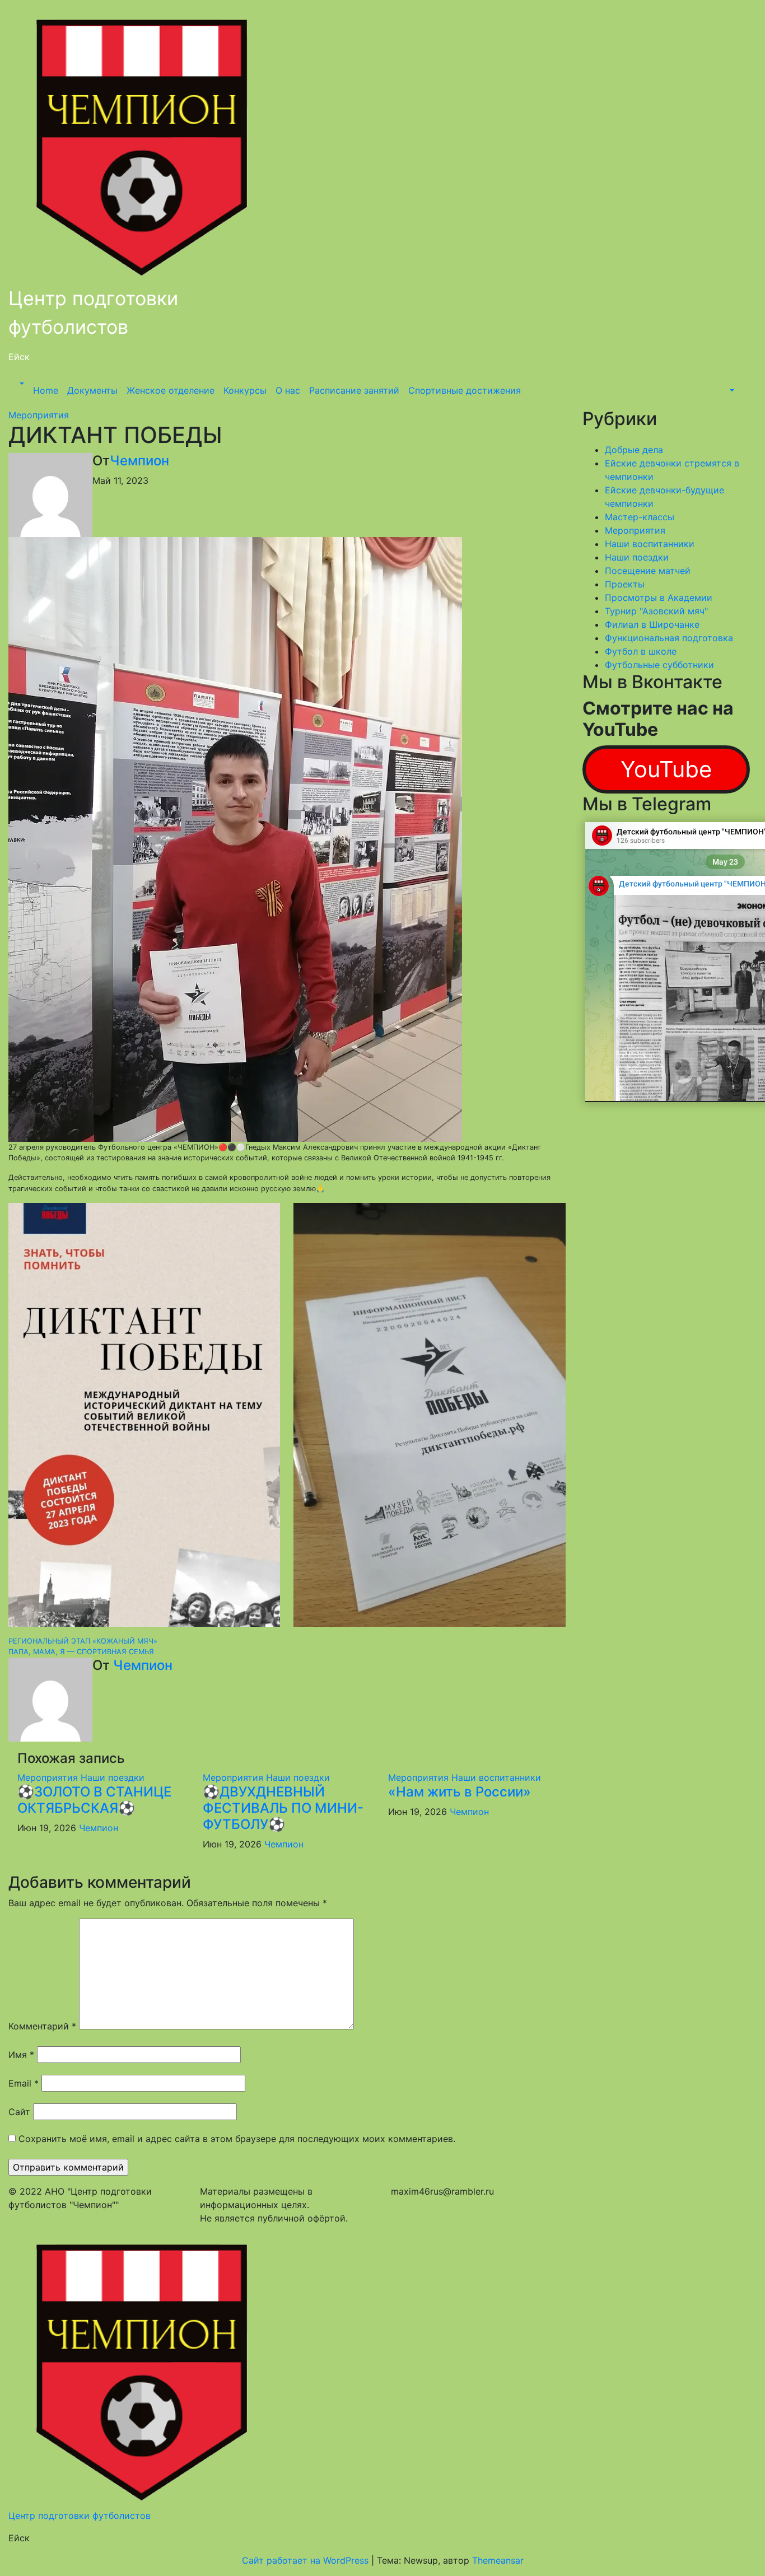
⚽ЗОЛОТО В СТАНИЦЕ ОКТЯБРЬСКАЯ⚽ (94, 1800)
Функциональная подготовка (669, 638)
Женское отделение (171, 390)
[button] (21, 384)
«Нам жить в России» (460, 1792)
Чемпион (139, 461)
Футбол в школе (641, 651)
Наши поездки (113, 1777)
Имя (21, 2055)
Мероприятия (39, 415)
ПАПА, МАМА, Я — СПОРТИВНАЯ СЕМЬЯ (81, 1652)
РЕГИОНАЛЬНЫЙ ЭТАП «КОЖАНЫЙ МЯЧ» (83, 1641)
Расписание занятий (354, 390)
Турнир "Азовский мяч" (656, 611)
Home (46, 390)
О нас (288, 390)
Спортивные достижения (465, 390)
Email (24, 2083)
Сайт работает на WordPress (307, 2560)
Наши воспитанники (496, 1777)
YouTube (666, 769)
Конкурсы (245, 390)
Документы (92, 390)
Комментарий (42, 2026)
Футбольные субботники (659, 665)
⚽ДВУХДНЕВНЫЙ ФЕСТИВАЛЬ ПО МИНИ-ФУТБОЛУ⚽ (283, 1808)
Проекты (625, 584)
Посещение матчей (648, 571)
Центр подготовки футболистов (80, 2516)
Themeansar (498, 2560)
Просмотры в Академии (659, 598)
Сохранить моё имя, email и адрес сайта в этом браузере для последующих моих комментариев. (237, 2139)
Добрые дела (634, 450)
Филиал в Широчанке (652, 624)
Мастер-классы (640, 517)
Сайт (19, 2112)
